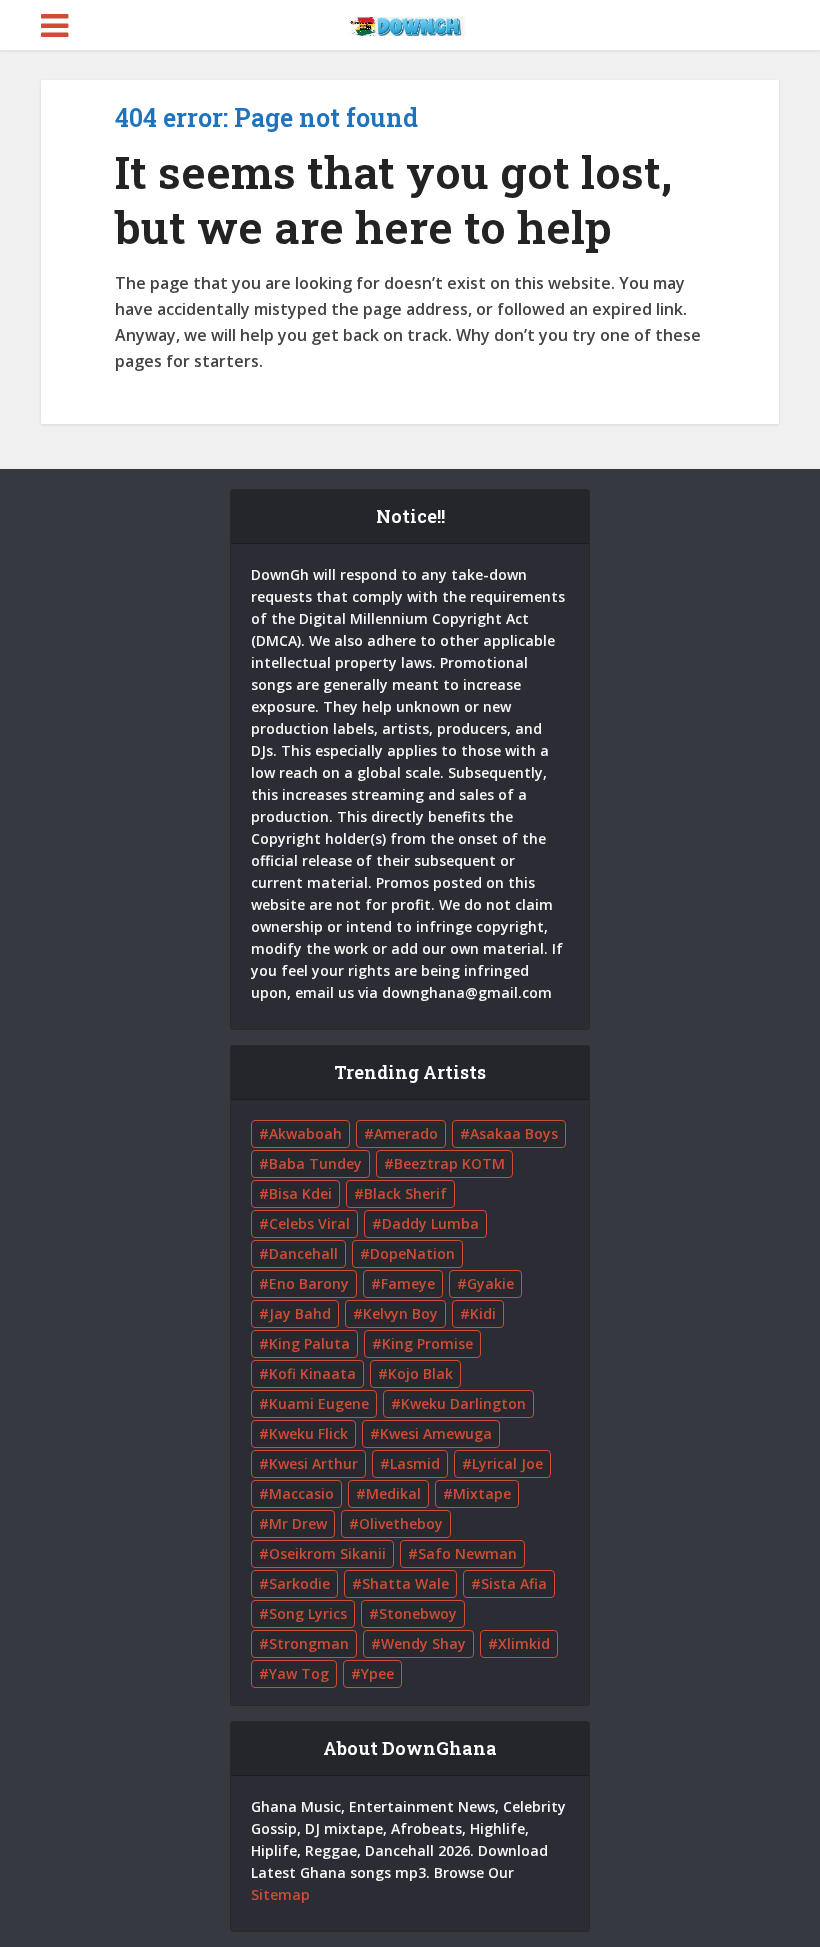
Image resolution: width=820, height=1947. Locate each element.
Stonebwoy (418, 1613)
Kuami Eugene (319, 1403)
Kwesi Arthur (313, 1463)
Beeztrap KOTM (449, 1163)
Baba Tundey (315, 1163)
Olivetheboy (401, 1523)
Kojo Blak (420, 1373)
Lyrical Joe (507, 1463)
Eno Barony (309, 1283)
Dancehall (303, 1253)
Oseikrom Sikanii (327, 1553)
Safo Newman (467, 1553)
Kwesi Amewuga (436, 1433)
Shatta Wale (405, 1583)
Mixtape (482, 1493)
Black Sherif (405, 1193)
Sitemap (280, 1894)
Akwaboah (305, 1133)
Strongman (309, 1643)
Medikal (393, 1493)
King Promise (427, 1343)
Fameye (408, 1283)
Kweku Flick (308, 1433)
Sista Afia (514, 1583)
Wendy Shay (423, 1643)
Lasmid (415, 1463)
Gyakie (490, 1283)
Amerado (406, 1133)
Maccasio (301, 1493)
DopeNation (412, 1253)
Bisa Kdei (300, 1193)
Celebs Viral (309, 1223)
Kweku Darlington (463, 1403)
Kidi (483, 1313)
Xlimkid (524, 1643)
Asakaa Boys (514, 1133)
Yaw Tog (299, 1673)
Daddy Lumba (430, 1223)
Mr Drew (298, 1523)
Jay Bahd (300, 1313)
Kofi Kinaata (312, 1373)
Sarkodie (299, 1583)
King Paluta (309, 1343)
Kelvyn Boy (400, 1313)
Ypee (377, 1673)
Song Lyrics (308, 1613)
